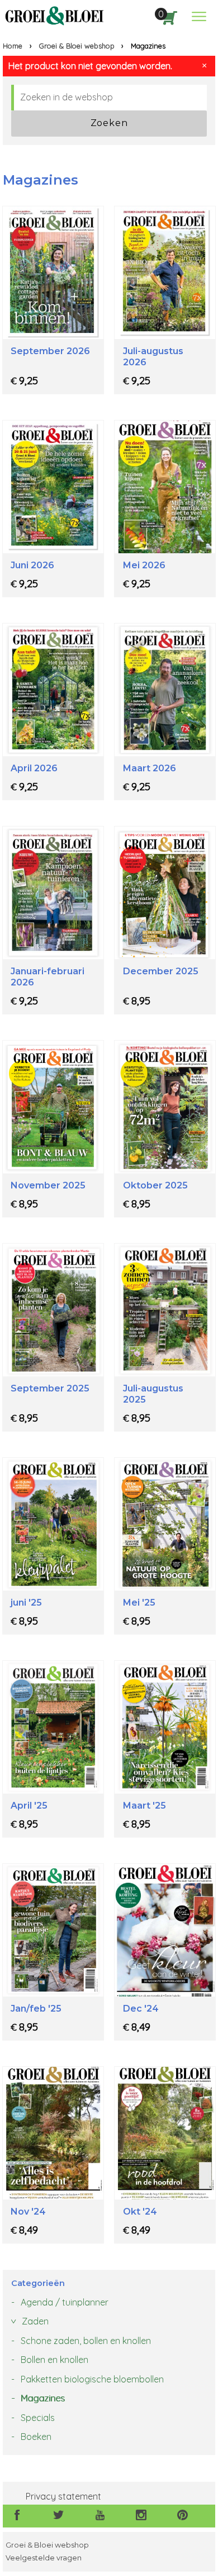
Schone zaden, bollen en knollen (86, 2341)
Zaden (35, 2321)
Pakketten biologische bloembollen (92, 2379)
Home (13, 46)
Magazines (43, 2398)
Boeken (36, 2437)
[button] (199, 16)
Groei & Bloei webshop (77, 46)
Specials (38, 2418)
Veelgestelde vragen (44, 2558)
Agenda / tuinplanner (65, 2302)
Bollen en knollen (54, 2360)
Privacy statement (63, 2496)
